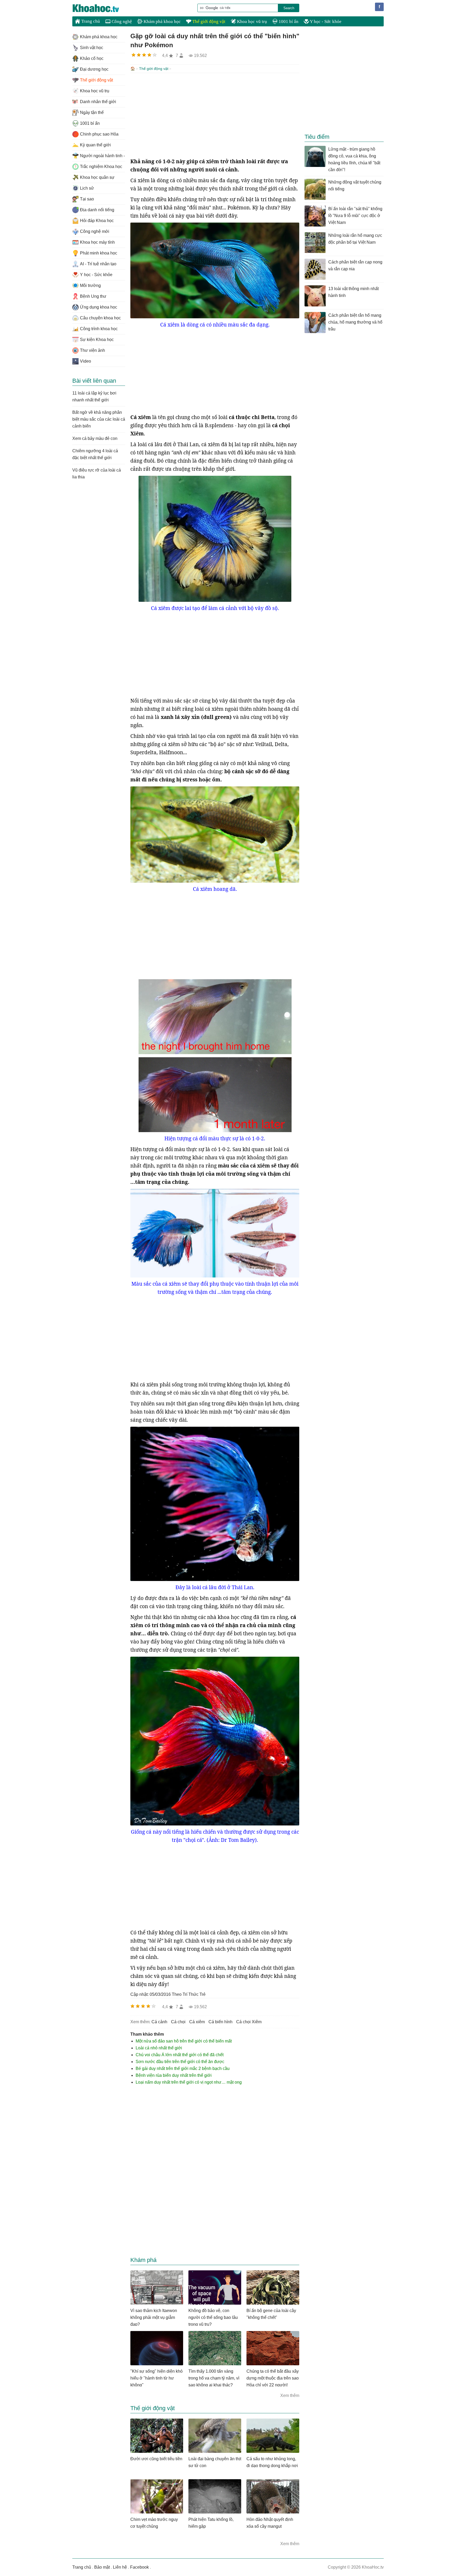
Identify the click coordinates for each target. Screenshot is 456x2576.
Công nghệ (121, 21)
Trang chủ (90, 21)
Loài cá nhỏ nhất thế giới (159, 2048)
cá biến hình (220, 2022)
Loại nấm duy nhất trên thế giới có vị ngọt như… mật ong (189, 2082)
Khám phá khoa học (162, 21)
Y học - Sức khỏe (325, 21)
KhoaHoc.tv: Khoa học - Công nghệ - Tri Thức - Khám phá (101, 8)
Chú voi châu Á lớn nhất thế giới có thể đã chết (180, 2055)
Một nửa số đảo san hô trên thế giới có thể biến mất (184, 2041)
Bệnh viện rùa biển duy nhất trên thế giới (174, 2075)
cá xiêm (197, 2022)
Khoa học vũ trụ (251, 21)
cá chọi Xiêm (249, 2022)
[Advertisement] (215, 115)
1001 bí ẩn (288, 21)
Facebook (139, 2567)
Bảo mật (102, 2567)
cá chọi (178, 2022)
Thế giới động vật (208, 21)
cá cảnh (159, 2022)
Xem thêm (290, 2395)
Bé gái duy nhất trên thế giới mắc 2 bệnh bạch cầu (183, 2068)
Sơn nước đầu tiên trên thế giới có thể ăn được (180, 2062)
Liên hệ (120, 2567)
